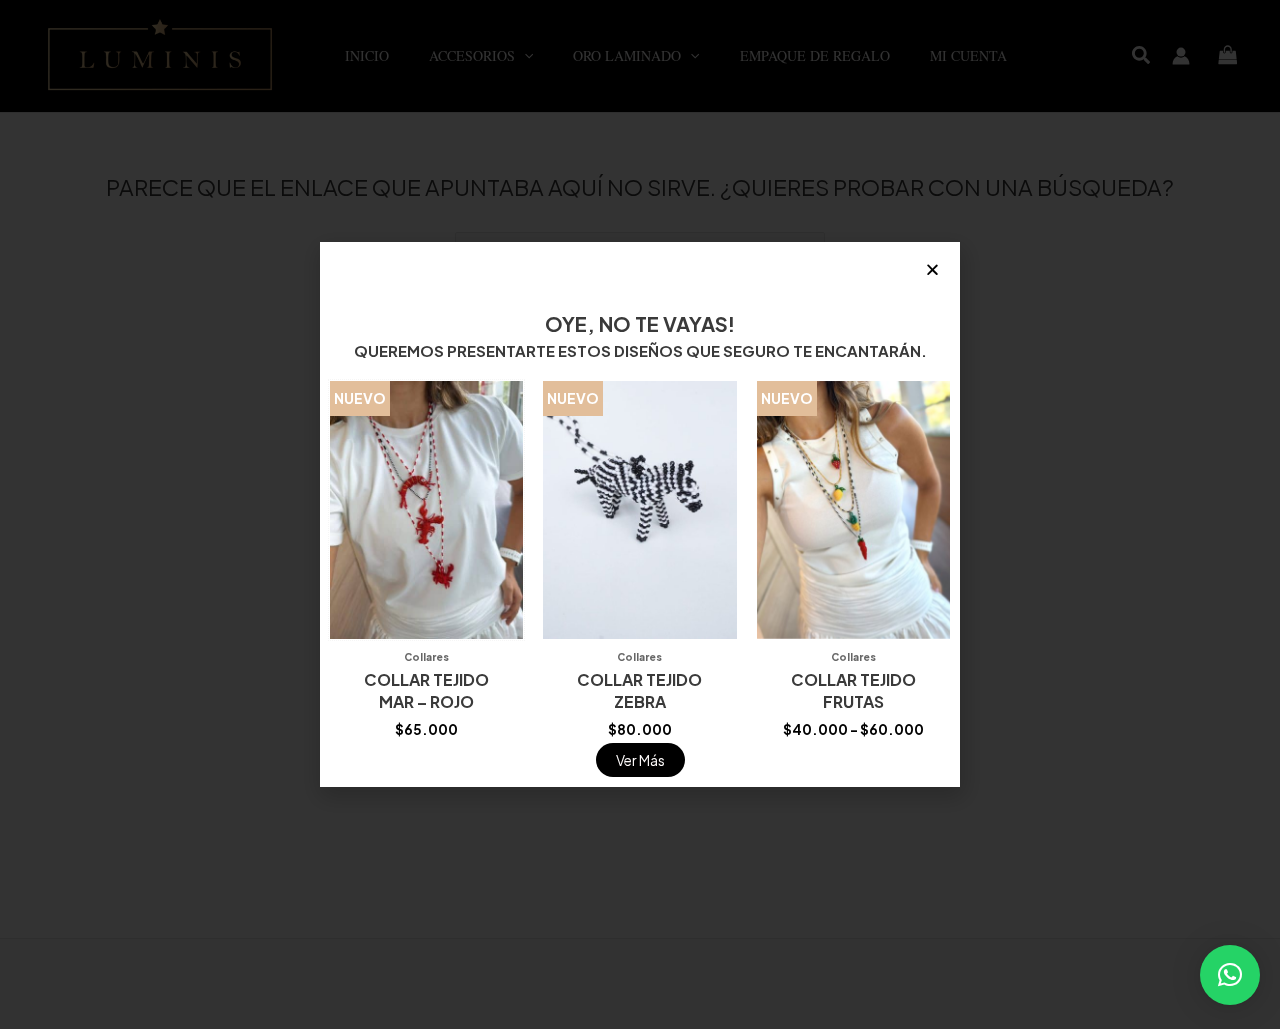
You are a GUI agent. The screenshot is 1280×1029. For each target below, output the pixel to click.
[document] (640, 514)
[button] (1230, 975)
